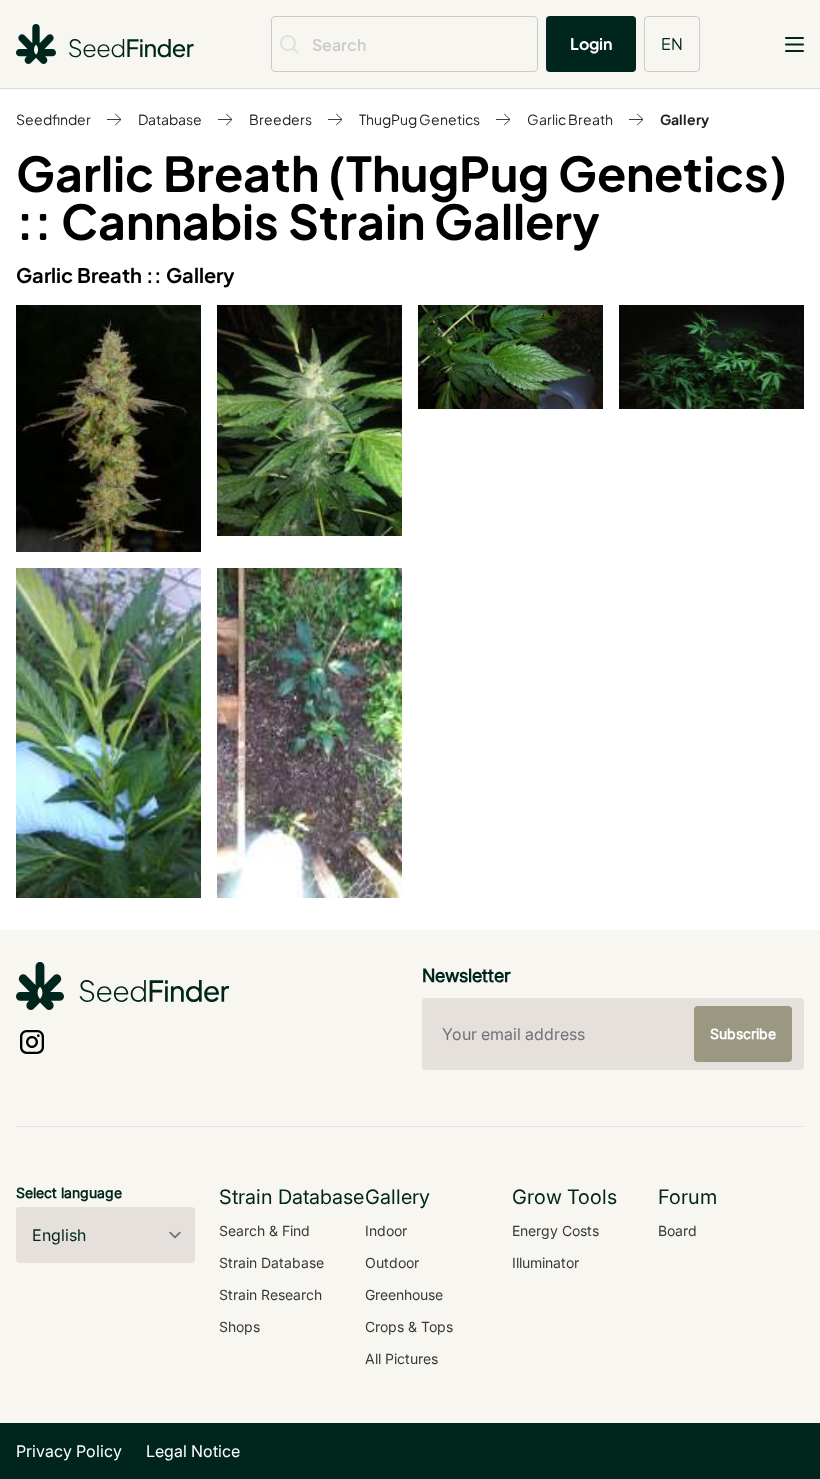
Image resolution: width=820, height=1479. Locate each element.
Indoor (386, 1230)
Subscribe (743, 1033)
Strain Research (270, 1294)
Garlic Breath (570, 119)
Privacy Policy (69, 1451)
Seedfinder (53, 119)
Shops (239, 1326)
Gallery (684, 119)
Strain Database (271, 1262)
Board (677, 1230)
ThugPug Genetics (419, 119)
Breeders (280, 119)
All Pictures (401, 1358)
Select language (69, 1192)
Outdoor (392, 1262)
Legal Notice (193, 1451)
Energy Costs (555, 1230)
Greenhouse (404, 1294)
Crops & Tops (409, 1326)
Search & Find (264, 1230)
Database (170, 119)
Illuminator (545, 1262)
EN (672, 43)
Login (591, 43)
